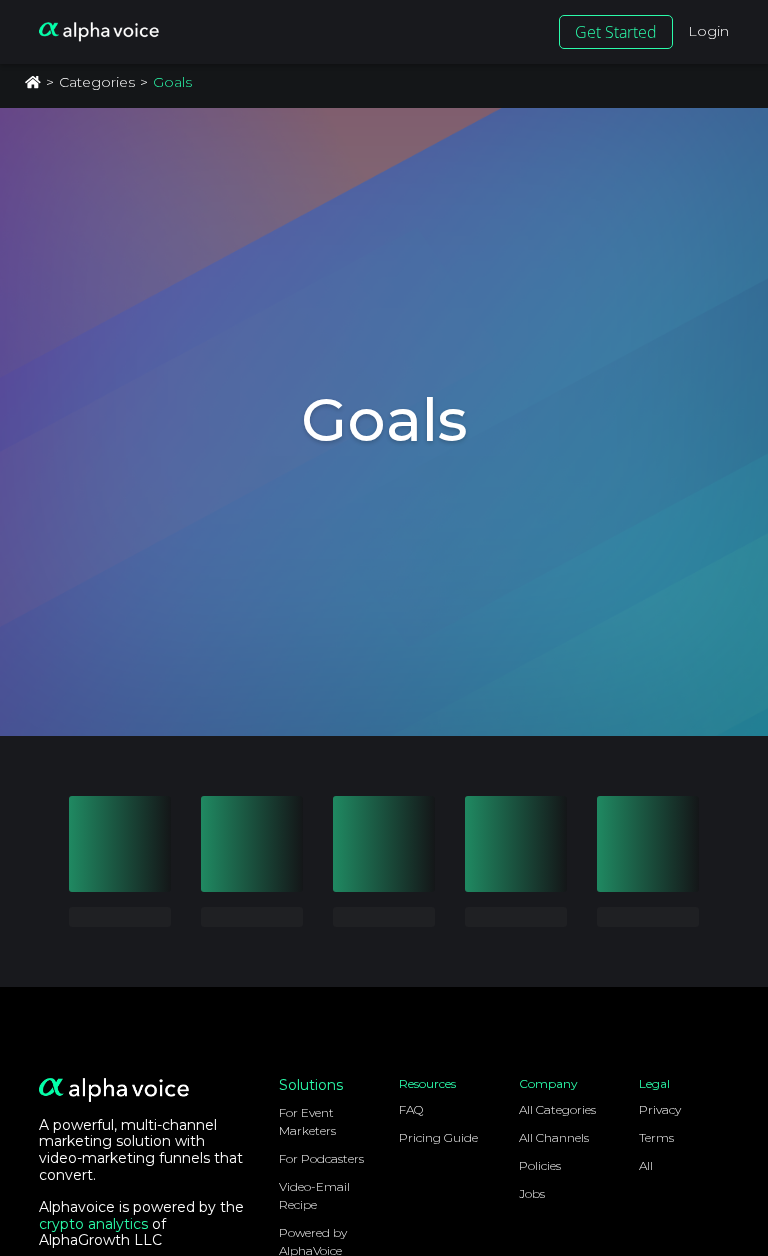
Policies (540, 1165)
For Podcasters (321, 1158)
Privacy (660, 1109)
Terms (656, 1137)
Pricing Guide (438, 1137)
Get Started (616, 32)
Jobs (532, 1193)
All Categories (557, 1109)
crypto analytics (93, 1224)
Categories (97, 82)
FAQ (411, 1109)
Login (708, 31)
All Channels (554, 1137)
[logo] (99, 32)
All (646, 1165)
